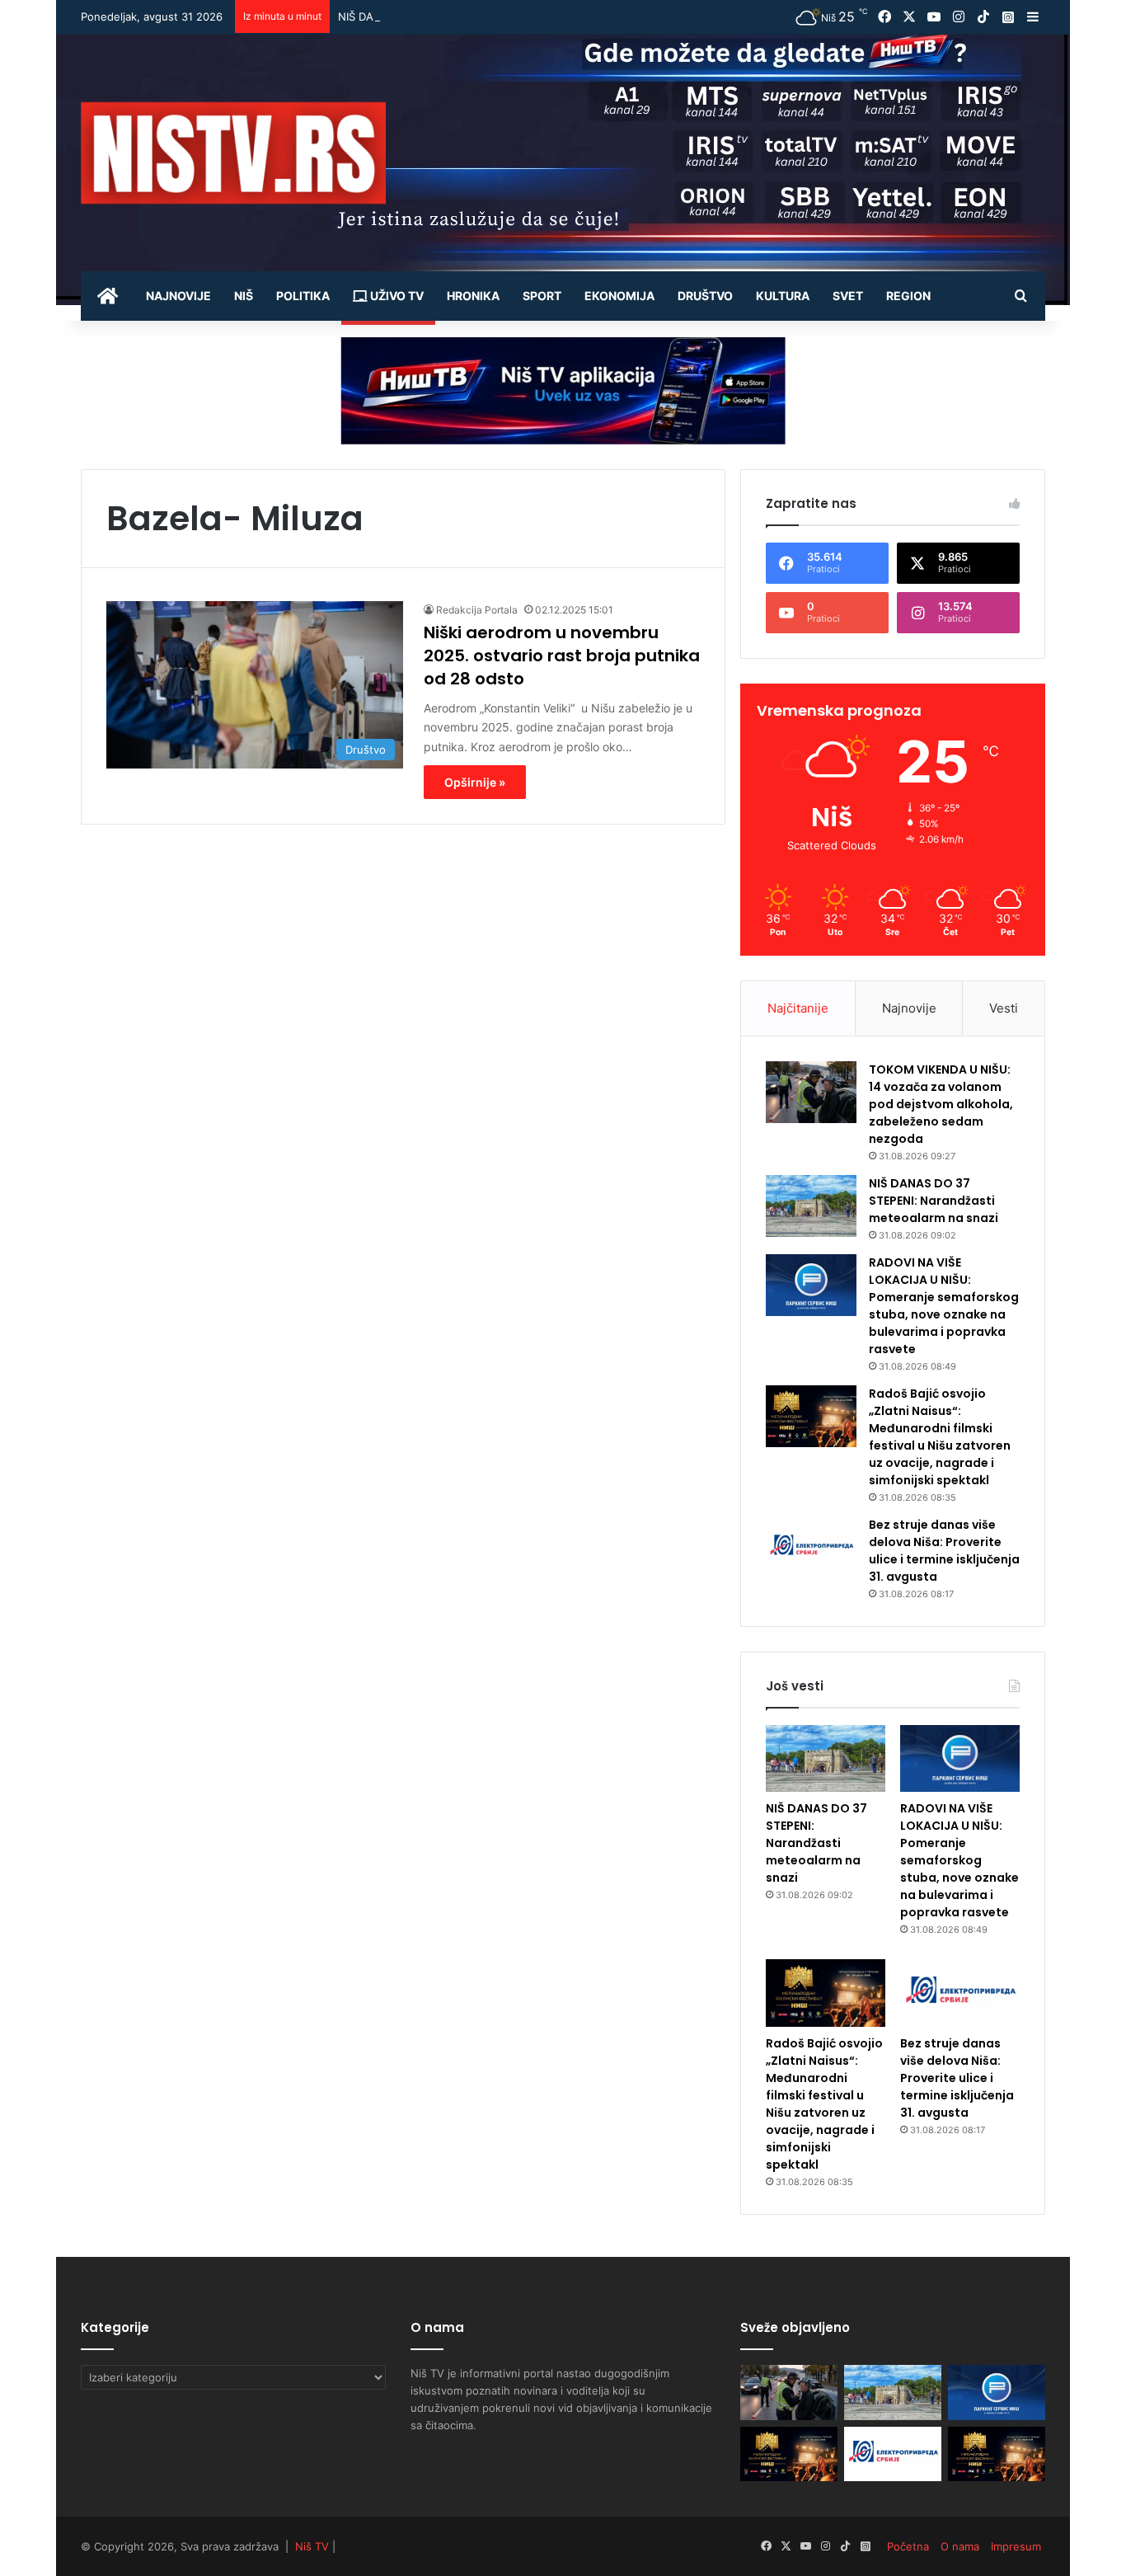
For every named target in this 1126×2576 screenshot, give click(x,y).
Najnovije (178, 296)
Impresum (1016, 2546)
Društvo (705, 296)
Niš (244, 296)
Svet (848, 296)
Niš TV (312, 2546)
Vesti (1004, 1008)
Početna (908, 2546)
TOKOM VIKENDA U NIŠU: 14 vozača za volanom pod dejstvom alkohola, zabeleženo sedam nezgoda (941, 1104)
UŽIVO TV (396, 296)
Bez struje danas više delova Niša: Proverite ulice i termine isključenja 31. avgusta (944, 1551)
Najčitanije (798, 1008)
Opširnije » (475, 782)
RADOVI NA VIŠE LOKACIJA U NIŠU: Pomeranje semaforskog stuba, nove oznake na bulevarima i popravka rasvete (944, 1306)
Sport (542, 296)
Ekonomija (619, 296)
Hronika (473, 296)
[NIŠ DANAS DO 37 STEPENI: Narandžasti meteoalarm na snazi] (811, 1206)
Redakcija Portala (477, 610)
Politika (303, 296)
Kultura (783, 296)
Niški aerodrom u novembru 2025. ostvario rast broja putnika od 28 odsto (562, 656)
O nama (960, 2546)
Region (908, 296)
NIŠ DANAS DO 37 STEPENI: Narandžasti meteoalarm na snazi (496, 16)
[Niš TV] (233, 153)
